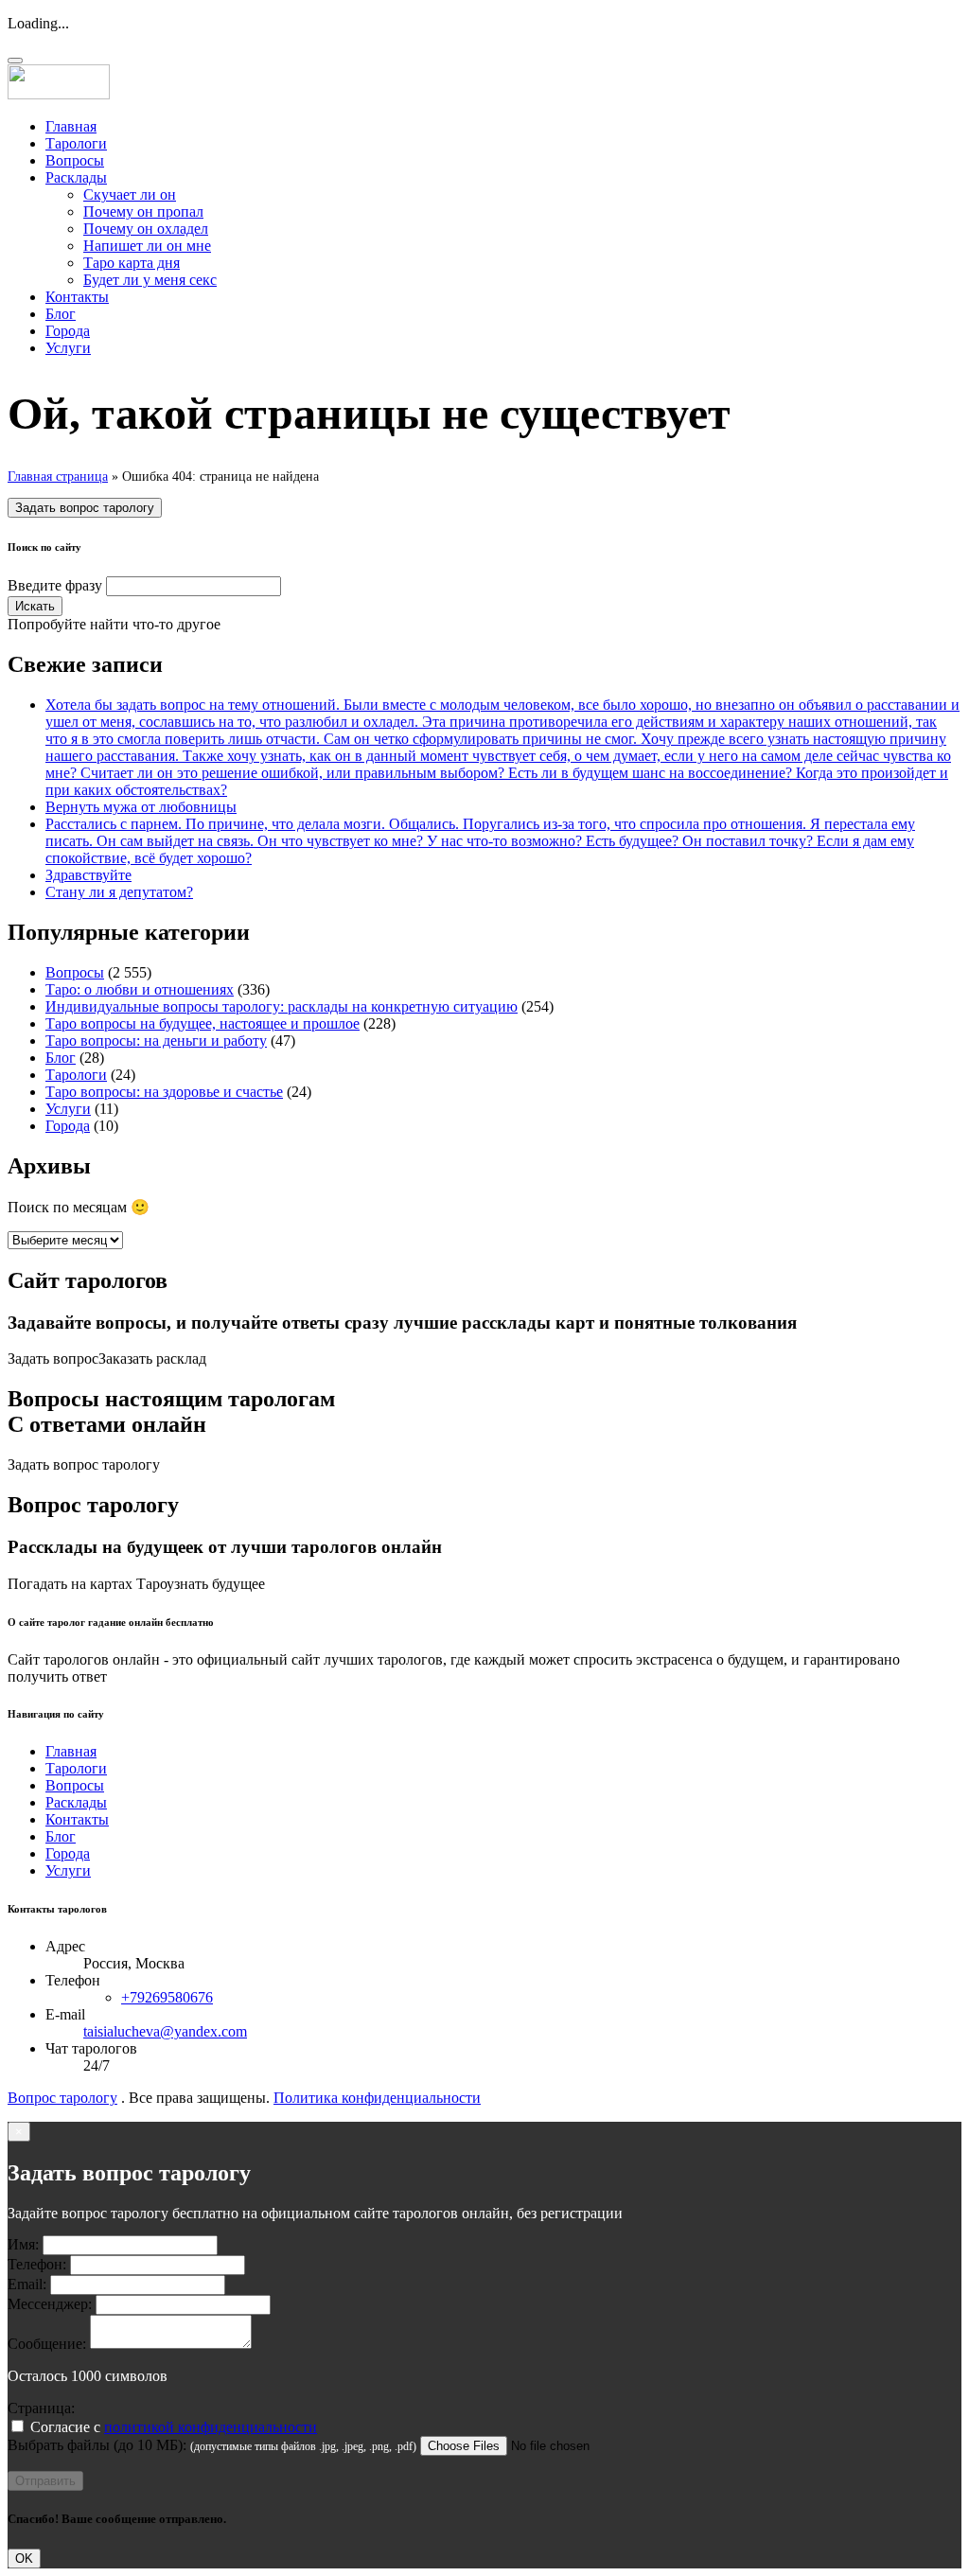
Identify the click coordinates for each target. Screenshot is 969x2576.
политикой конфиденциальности (211, 2427)
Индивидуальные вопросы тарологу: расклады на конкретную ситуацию (282, 1006)
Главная (71, 126)
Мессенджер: (50, 2304)
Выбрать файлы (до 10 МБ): (97, 2445)
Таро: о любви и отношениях (140, 989)
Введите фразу (55, 585)
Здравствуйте (88, 875)
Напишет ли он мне (147, 246)
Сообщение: (47, 2344)
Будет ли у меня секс (150, 280)
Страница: (41, 2408)
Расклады (76, 177)
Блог (61, 314)
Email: (27, 2284)
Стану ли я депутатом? (119, 892)
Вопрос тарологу (62, 2098)
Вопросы (75, 160)
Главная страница (58, 476)
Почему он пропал (143, 212)
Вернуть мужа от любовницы (141, 807)
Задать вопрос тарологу (85, 508)
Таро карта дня (132, 263)
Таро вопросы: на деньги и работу (156, 1041)
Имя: (23, 2244)
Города (68, 331)
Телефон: (37, 2264)
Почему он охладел (146, 229)
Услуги (68, 348)
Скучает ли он (130, 194)
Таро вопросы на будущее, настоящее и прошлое (203, 1023)
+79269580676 (167, 1997)
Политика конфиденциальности (377, 2098)
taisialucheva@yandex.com (165, 2031)
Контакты (77, 297)
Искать (35, 606)
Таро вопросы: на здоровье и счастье (164, 1092)
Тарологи (76, 143)
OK (24, 2558)
